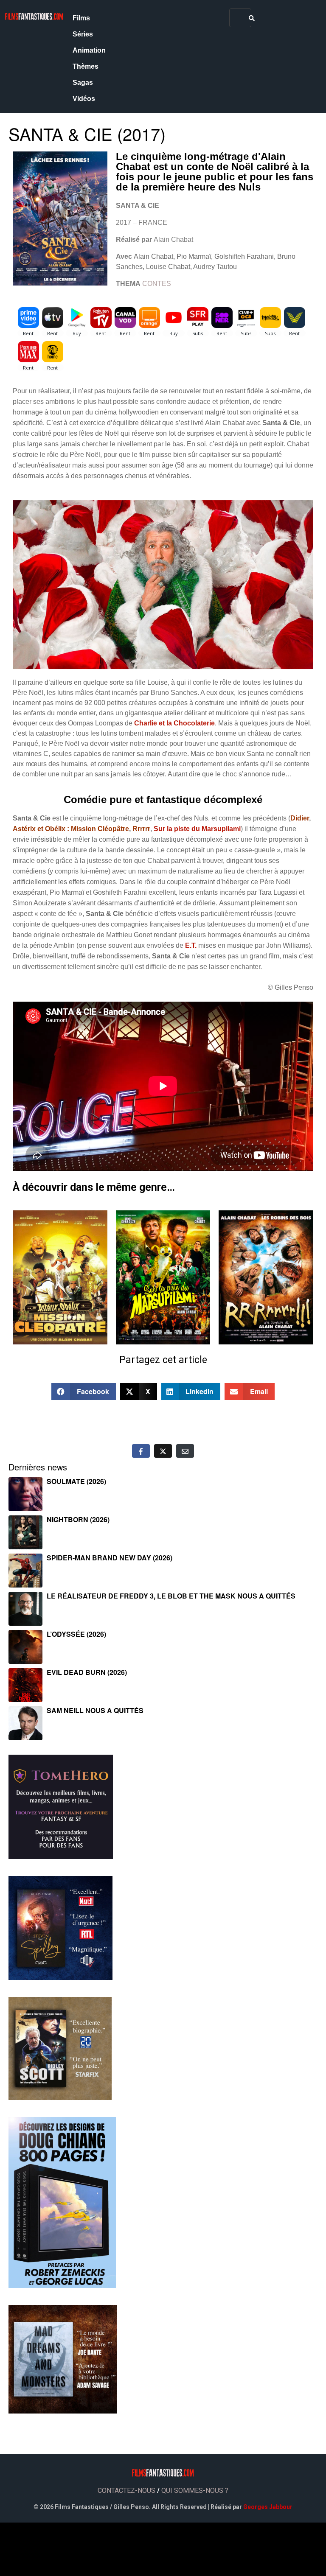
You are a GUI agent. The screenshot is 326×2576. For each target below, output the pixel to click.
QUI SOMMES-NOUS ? (195, 2491)
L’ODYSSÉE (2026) (76, 1634)
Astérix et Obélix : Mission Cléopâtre (71, 829)
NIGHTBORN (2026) (78, 1519)
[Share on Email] (185, 1451)
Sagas (83, 83)
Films (81, 18)
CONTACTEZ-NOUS (126, 2491)
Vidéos (84, 99)
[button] (84, 1392)
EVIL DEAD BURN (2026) (87, 1672)
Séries (83, 34)
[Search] (252, 18)
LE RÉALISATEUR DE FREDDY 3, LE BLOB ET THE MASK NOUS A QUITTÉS (171, 1596)
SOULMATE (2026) (76, 1481)
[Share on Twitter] (163, 1451)
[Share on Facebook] (141, 1451)
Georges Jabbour (268, 2507)
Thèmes (86, 66)
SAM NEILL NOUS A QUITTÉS (95, 1710)
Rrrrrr (141, 829)
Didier (300, 818)
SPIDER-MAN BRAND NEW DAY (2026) (110, 1558)
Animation (89, 50)
